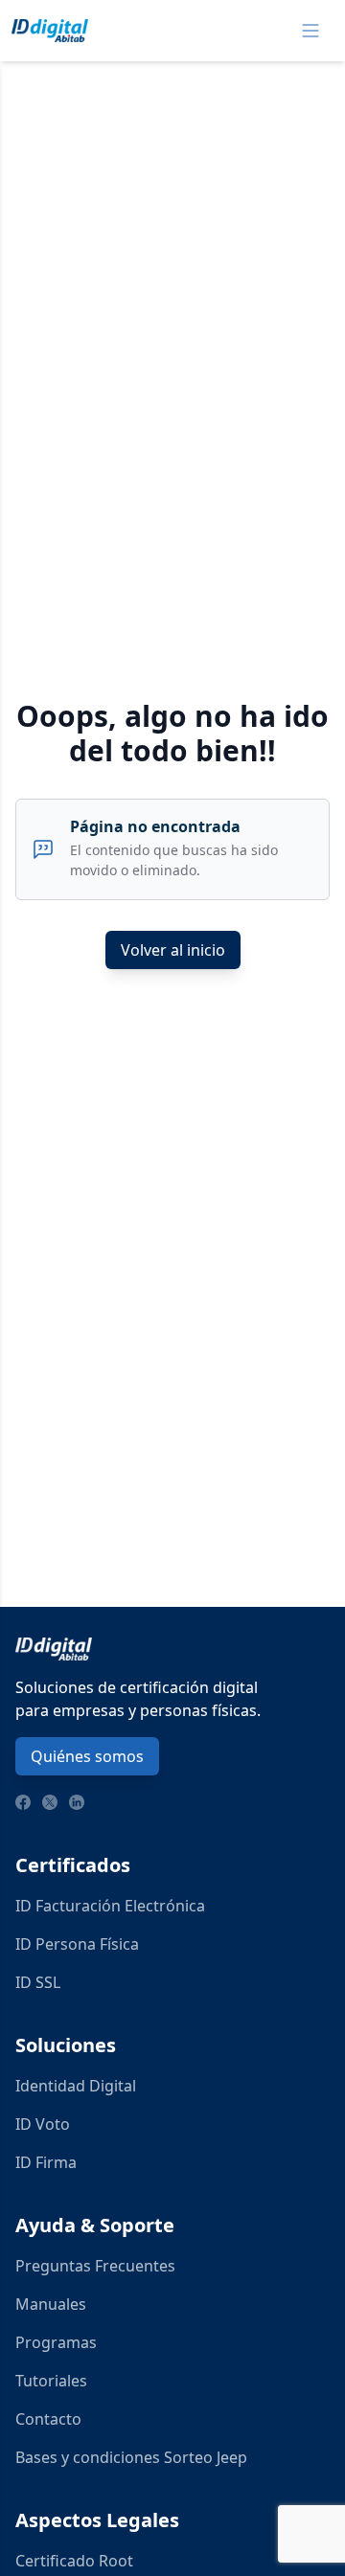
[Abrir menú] (310, 31)
